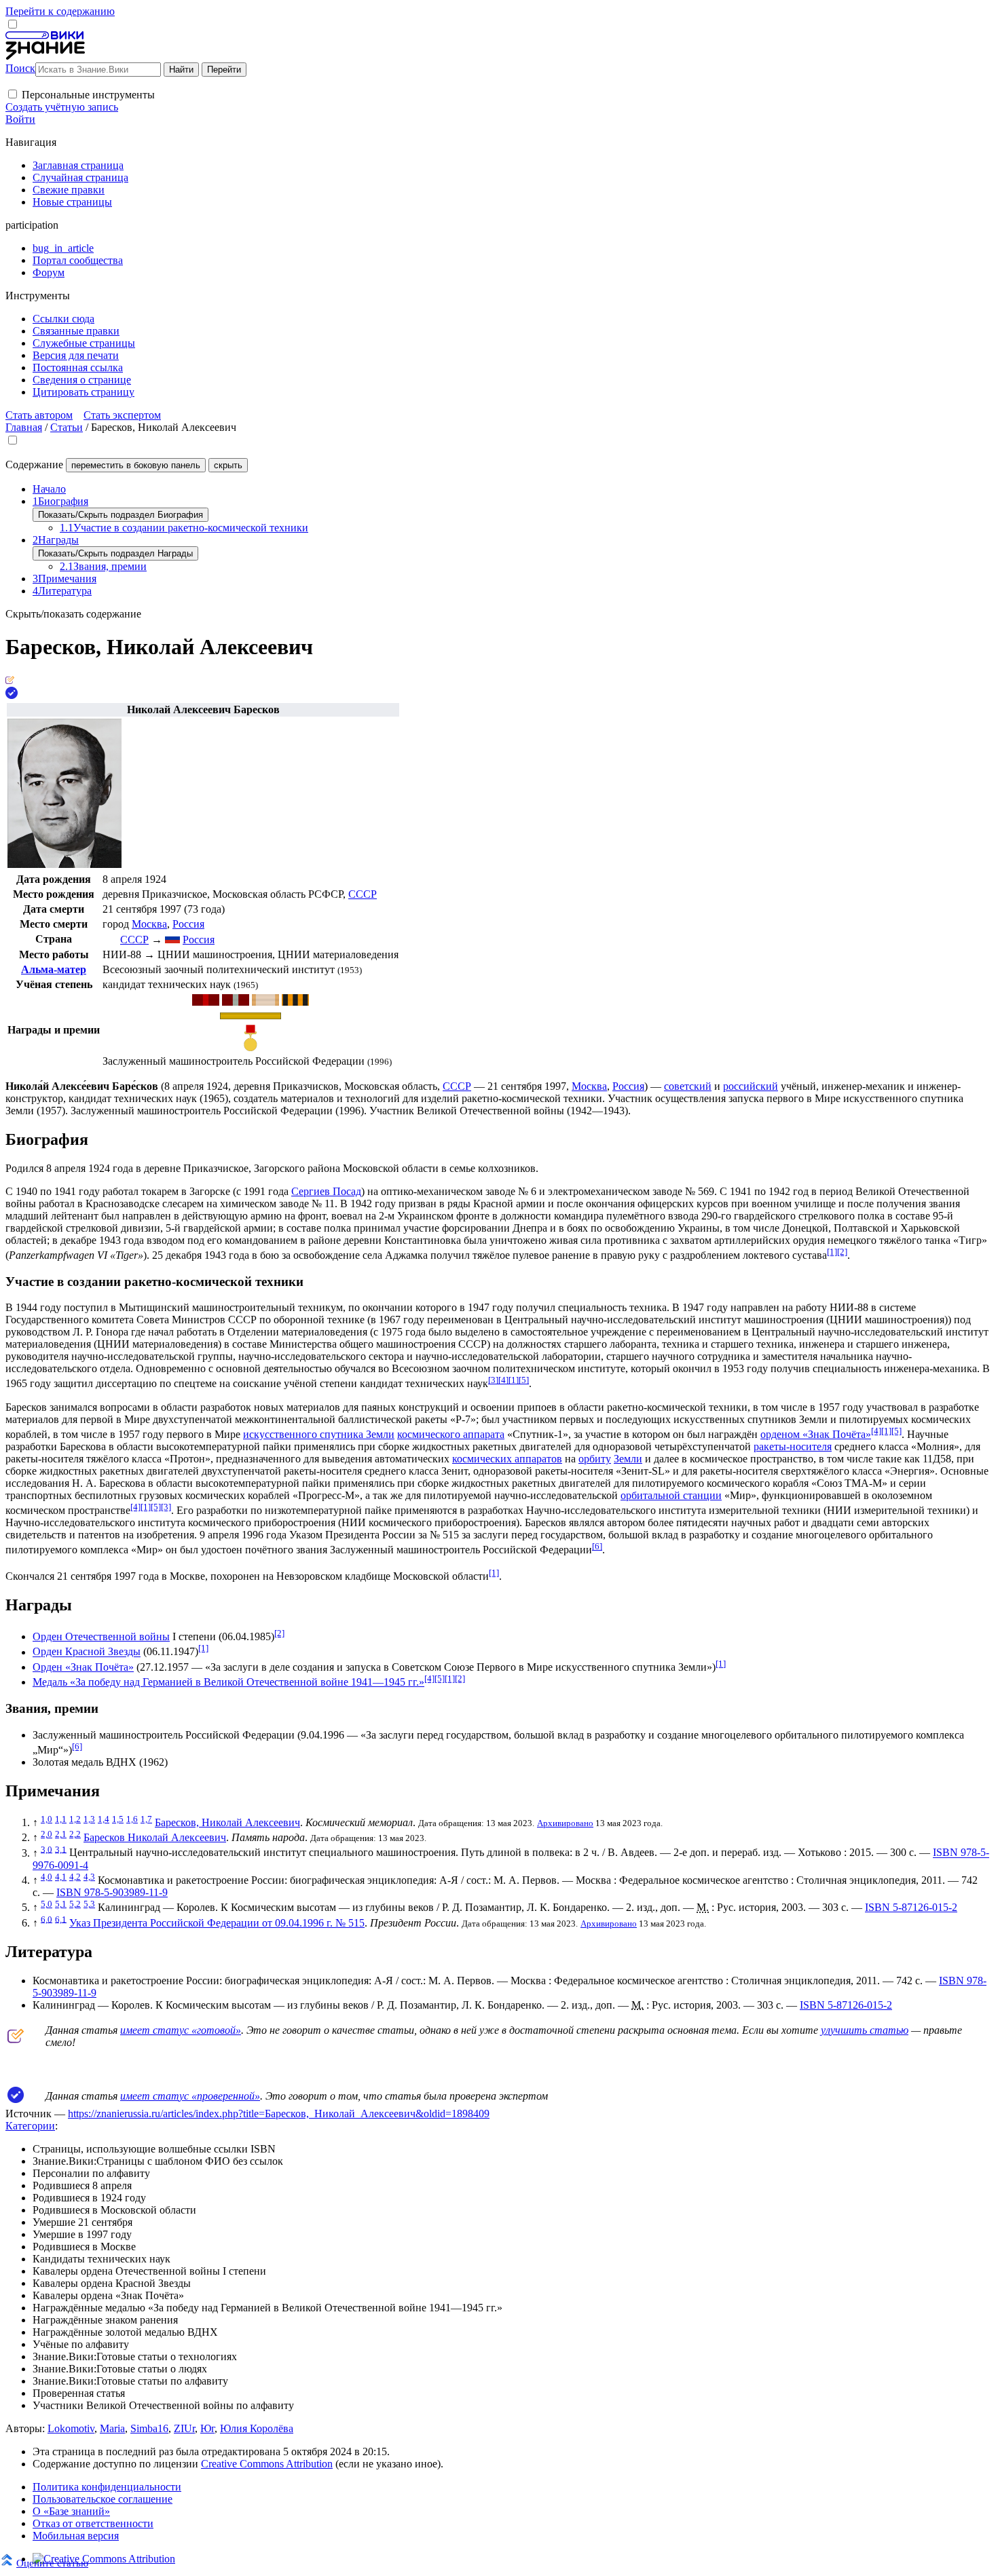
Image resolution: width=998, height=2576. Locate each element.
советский (688, 1086)
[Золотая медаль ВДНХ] (251, 1048)
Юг (207, 2428)
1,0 (47, 1819)
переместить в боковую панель (136, 465)
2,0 (47, 1834)
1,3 (89, 1819)
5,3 (89, 1904)
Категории (30, 2126)
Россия (188, 924)
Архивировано (565, 1823)
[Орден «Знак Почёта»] (265, 1002)
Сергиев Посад (326, 1191)
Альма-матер (54, 969)
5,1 (61, 1904)
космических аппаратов (507, 1459)
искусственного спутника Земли (319, 1434)
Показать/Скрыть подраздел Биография (121, 515)
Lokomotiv (71, 2428)
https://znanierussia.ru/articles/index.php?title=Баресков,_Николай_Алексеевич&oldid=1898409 (279, 2114)
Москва (149, 924)
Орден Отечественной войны (101, 1636)
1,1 (61, 1819)
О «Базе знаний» (71, 2511)
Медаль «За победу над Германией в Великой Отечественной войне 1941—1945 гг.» (228, 1682)
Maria (112, 2428)
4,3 (89, 1877)
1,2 (75, 1819)
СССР (363, 894)
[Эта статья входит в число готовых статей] (10, 680)
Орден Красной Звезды (87, 1652)
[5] (524, 1380)
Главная (24, 427)
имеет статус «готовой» (181, 2030)
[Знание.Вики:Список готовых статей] (16, 2040)
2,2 (75, 1834)
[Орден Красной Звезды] (236, 1002)
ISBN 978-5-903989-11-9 (112, 1892)
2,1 (61, 1834)
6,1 (61, 1919)
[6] (597, 1546)
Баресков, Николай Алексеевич (227, 1822)
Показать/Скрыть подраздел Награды (115, 553)
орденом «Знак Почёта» (816, 1434)
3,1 (61, 1849)
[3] (493, 1380)
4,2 (75, 1877)
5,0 (47, 1904)
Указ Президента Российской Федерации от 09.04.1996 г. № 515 (217, 1923)
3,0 (47, 1849)
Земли (628, 1459)
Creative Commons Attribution (267, 2464)
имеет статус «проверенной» (190, 2096)
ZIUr (184, 2428)
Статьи (67, 427)
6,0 (47, 1919)
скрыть (228, 465)
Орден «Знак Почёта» (83, 1667)
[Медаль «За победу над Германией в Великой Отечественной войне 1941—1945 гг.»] (295, 1002)
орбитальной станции (671, 1495)
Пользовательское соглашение (103, 2499)
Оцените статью (52, 2563)
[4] (503, 1380)
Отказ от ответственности (93, 2523)
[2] (842, 1252)
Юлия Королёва (257, 2428)
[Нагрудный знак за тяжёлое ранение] (251, 1016)
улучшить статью (865, 2030)
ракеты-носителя (793, 1446)
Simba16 (149, 2428)
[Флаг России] (172, 940)
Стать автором (39, 415)
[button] (13, 94)
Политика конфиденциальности (107, 2487)
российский (751, 1086)
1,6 (132, 1819)
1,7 (146, 1819)
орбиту (595, 1459)
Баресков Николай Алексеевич (155, 1837)
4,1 (61, 1877)
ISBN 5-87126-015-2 (911, 1907)
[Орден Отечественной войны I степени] (206, 1002)
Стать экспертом (122, 415)
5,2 (75, 1904)
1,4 (104, 1819)
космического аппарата (451, 1434)
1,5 (118, 1819)
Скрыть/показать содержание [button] (73, 614)
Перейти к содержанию (60, 11)
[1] (832, 1252)
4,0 (47, 1877)
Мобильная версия (76, 2536)
